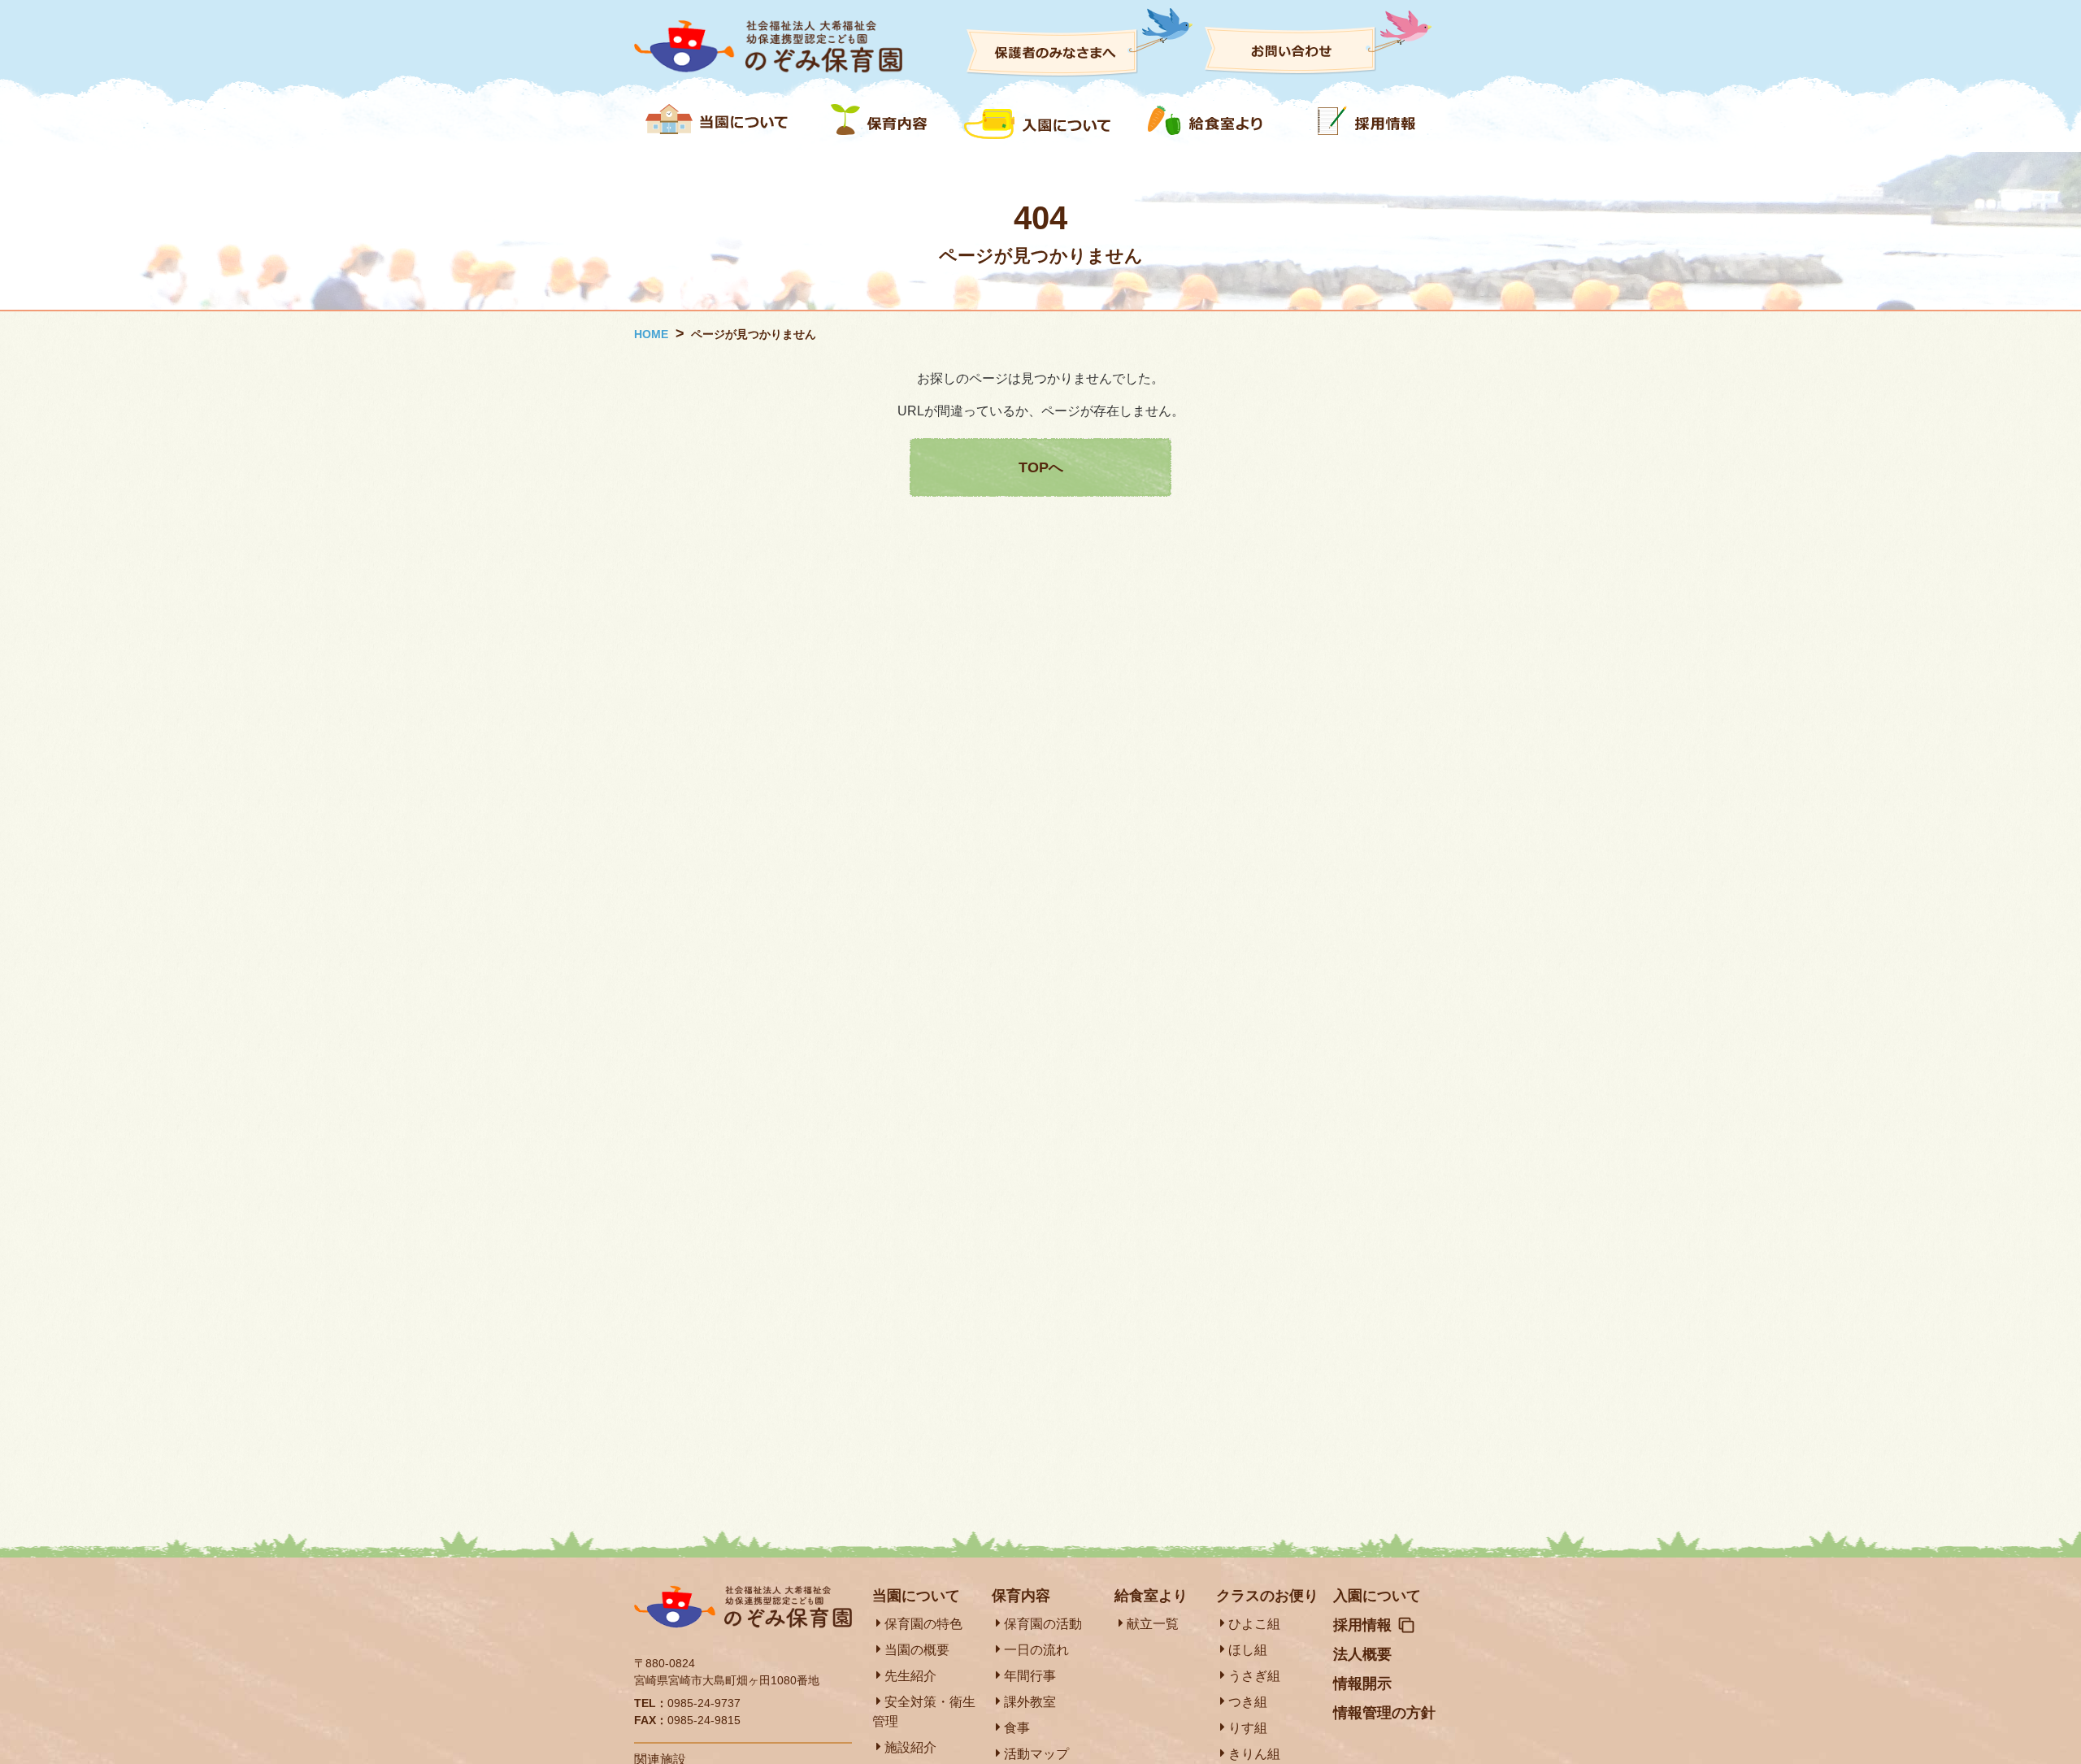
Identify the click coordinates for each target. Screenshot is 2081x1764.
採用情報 (1362, 1625)
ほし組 (1248, 1650)
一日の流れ (1036, 1650)
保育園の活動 (1043, 1624)
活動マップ (1036, 1754)
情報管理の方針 (1384, 1713)
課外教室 (1030, 1702)
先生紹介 (910, 1676)
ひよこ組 (1254, 1624)
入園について (1377, 1596)
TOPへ (1041, 467)
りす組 (1248, 1728)
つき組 (1248, 1702)
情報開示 (1362, 1684)
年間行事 (1030, 1676)
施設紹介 (910, 1747)
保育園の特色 (923, 1624)
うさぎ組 (1254, 1676)
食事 (1017, 1728)
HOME (651, 334)
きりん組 (1254, 1754)
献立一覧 (1153, 1624)
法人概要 (1362, 1654)
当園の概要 (917, 1650)
